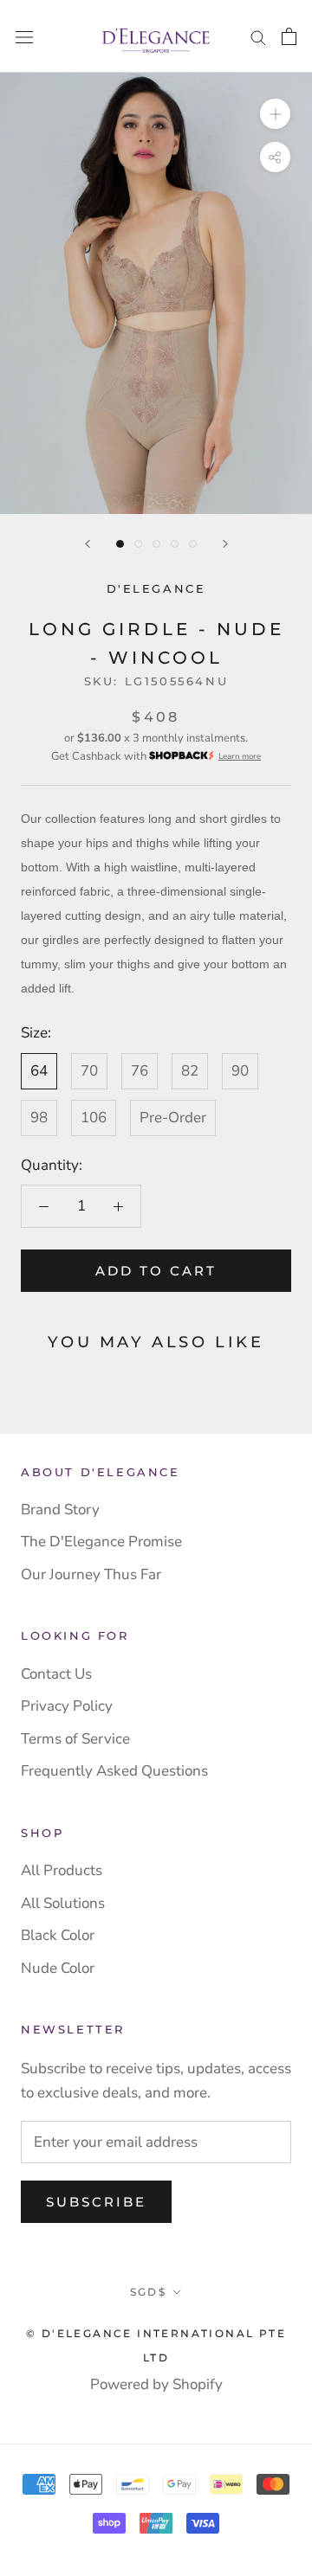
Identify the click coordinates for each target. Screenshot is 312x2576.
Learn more (240, 756)
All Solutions (63, 1903)
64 (39, 1071)
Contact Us (56, 1674)
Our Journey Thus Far (91, 1574)
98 (39, 1118)
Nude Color (58, 1968)
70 (89, 1071)
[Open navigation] (24, 37)
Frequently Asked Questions (114, 1771)
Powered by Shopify (156, 2384)
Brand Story (60, 1510)
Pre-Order (173, 1118)
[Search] (258, 36)
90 (240, 1071)
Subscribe (96, 2202)
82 (190, 1071)
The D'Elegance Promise (101, 1542)
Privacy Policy (67, 1706)
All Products (62, 1870)
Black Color (58, 1935)
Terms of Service (75, 1739)
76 (140, 1071)
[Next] (225, 544)
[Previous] (88, 544)
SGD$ (149, 2292)
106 (94, 1118)
